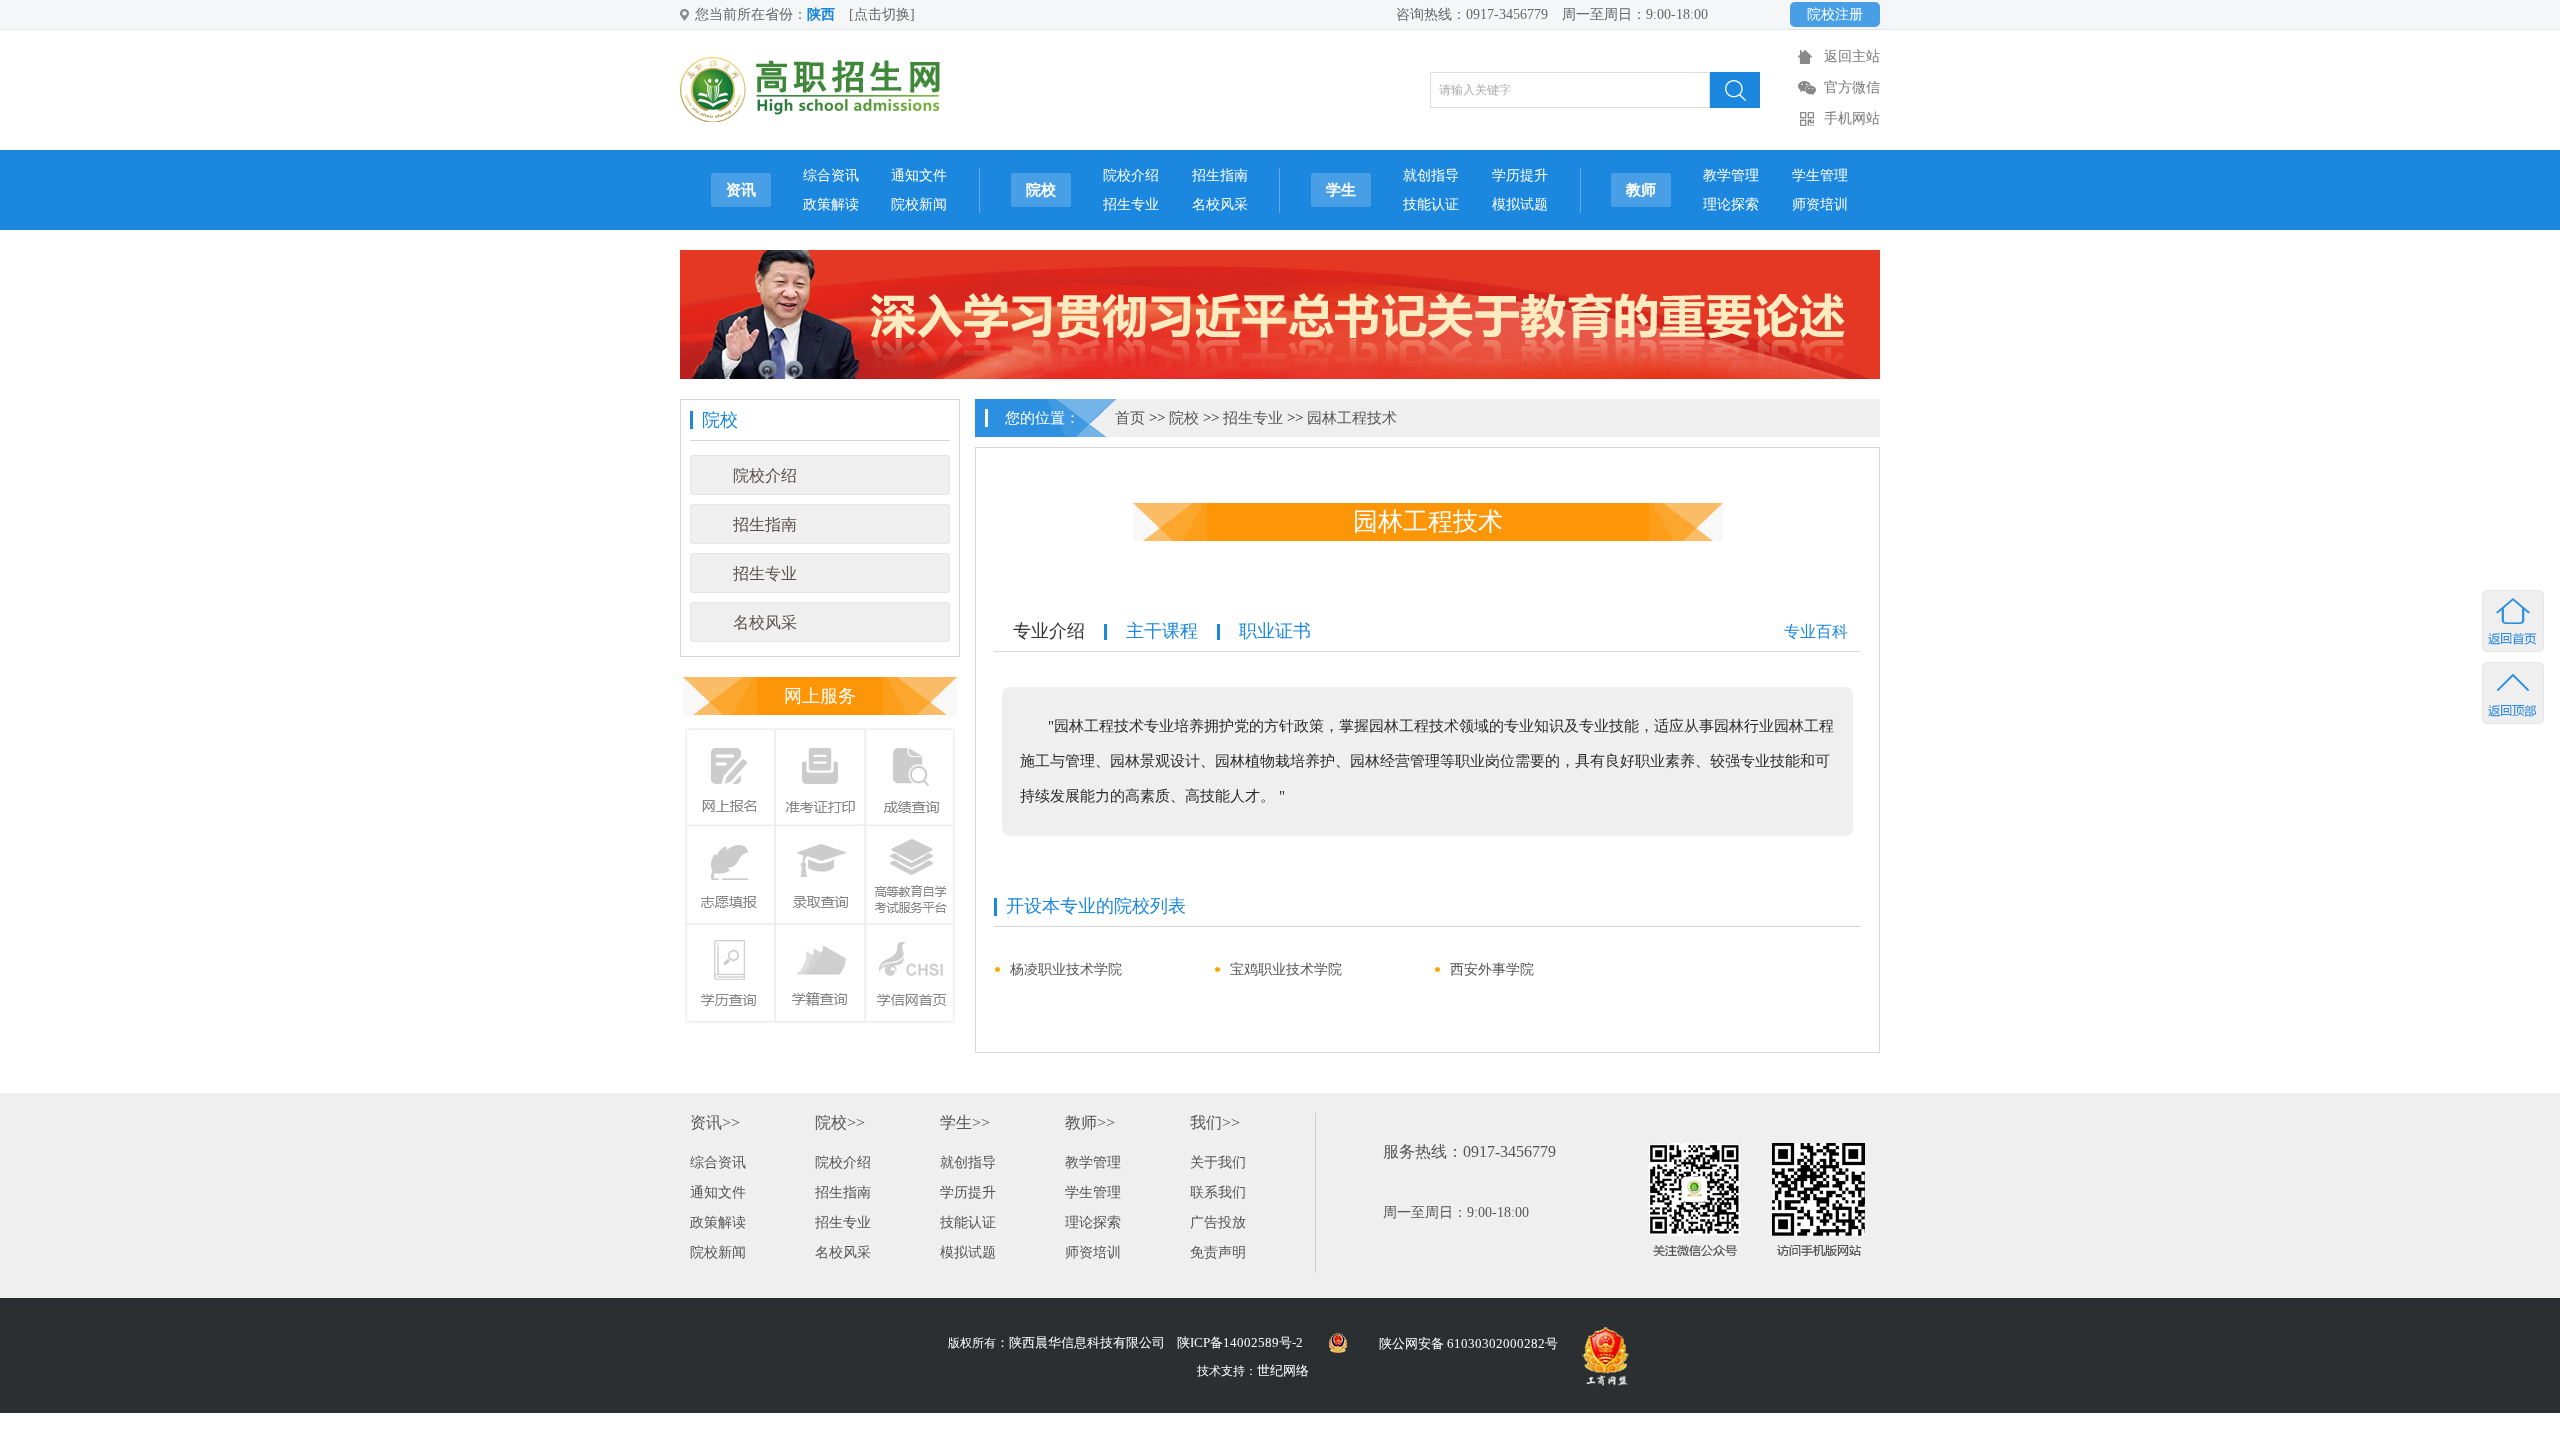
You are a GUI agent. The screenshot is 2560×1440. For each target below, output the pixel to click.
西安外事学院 (1492, 969)
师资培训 (1820, 204)
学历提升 (1520, 175)
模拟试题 (1520, 204)
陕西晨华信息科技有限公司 (1087, 1342)
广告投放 (1218, 1222)
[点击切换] (882, 14)
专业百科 (1816, 631)
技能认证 (1431, 204)
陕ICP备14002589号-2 (1240, 1342)
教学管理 (1731, 175)
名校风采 (1220, 204)
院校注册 (1835, 14)
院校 (1041, 190)
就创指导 (1431, 175)
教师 (1641, 190)
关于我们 (1218, 1162)
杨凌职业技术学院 (1066, 969)
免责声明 (1218, 1252)
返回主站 (1852, 56)
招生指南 (1220, 175)
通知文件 (919, 175)
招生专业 (1131, 204)
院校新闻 (919, 204)
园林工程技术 (1352, 418)
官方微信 (1852, 87)
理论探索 (1731, 204)
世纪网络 (1283, 1370)
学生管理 (1820, 175)
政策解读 (831, 204)
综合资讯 (831, 175)
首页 (1130, 418)
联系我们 (1218, 1192)
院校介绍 (1131, 175)
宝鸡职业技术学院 (1286, 969)
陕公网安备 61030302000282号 (1468, 1343)
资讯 (741, 190)
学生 (1341, 190)
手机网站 (1852, 118)
